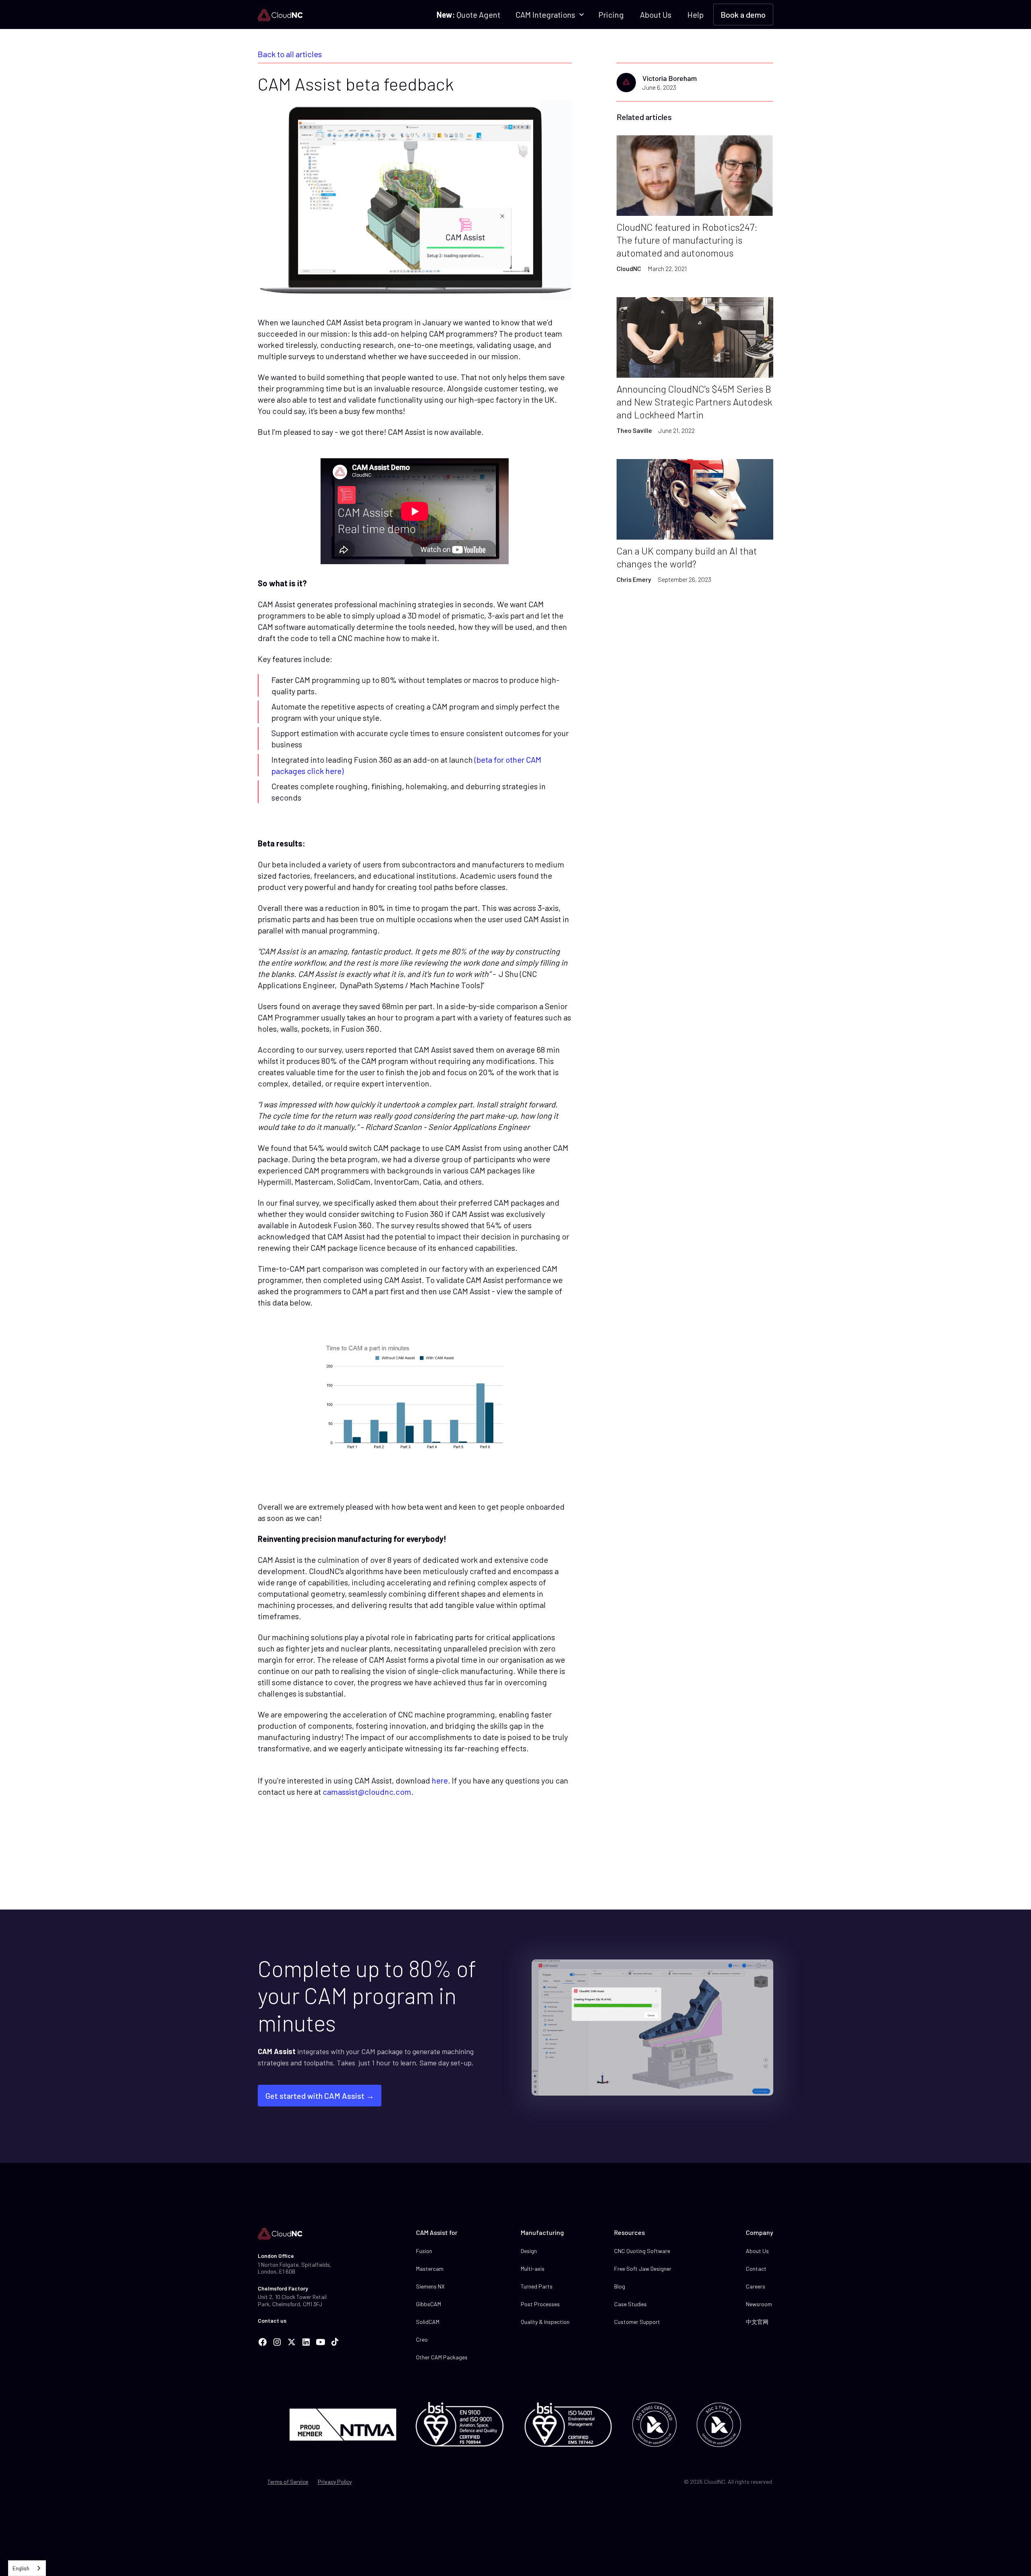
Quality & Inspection (545, 2322)
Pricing (611, 14)
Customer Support (637, 2322)
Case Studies (630, 2304)
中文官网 (757, 2322)
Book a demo (743, 14)
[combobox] (27, 2568)
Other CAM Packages (442, 2357)
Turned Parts (537, 2286)
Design (529, 2251)
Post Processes (540, 2304)
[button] (549, 14)
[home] (280, 14)
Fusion (424, 2251)
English (21, 2568)
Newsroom (759, 2304)
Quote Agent (468, 14)
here (440, 1780)
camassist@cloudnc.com (367, 1792)
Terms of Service (288, 2482)
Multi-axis (533, 2269)
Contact (756, 2269)
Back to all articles (290, 54)
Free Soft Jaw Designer (643, 2269)
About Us (656, 14)
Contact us (272, 2320)
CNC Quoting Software (642, 2251)
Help (696, 14)
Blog (620, 2286)
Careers (756, 2286)
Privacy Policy (335, 2482)
